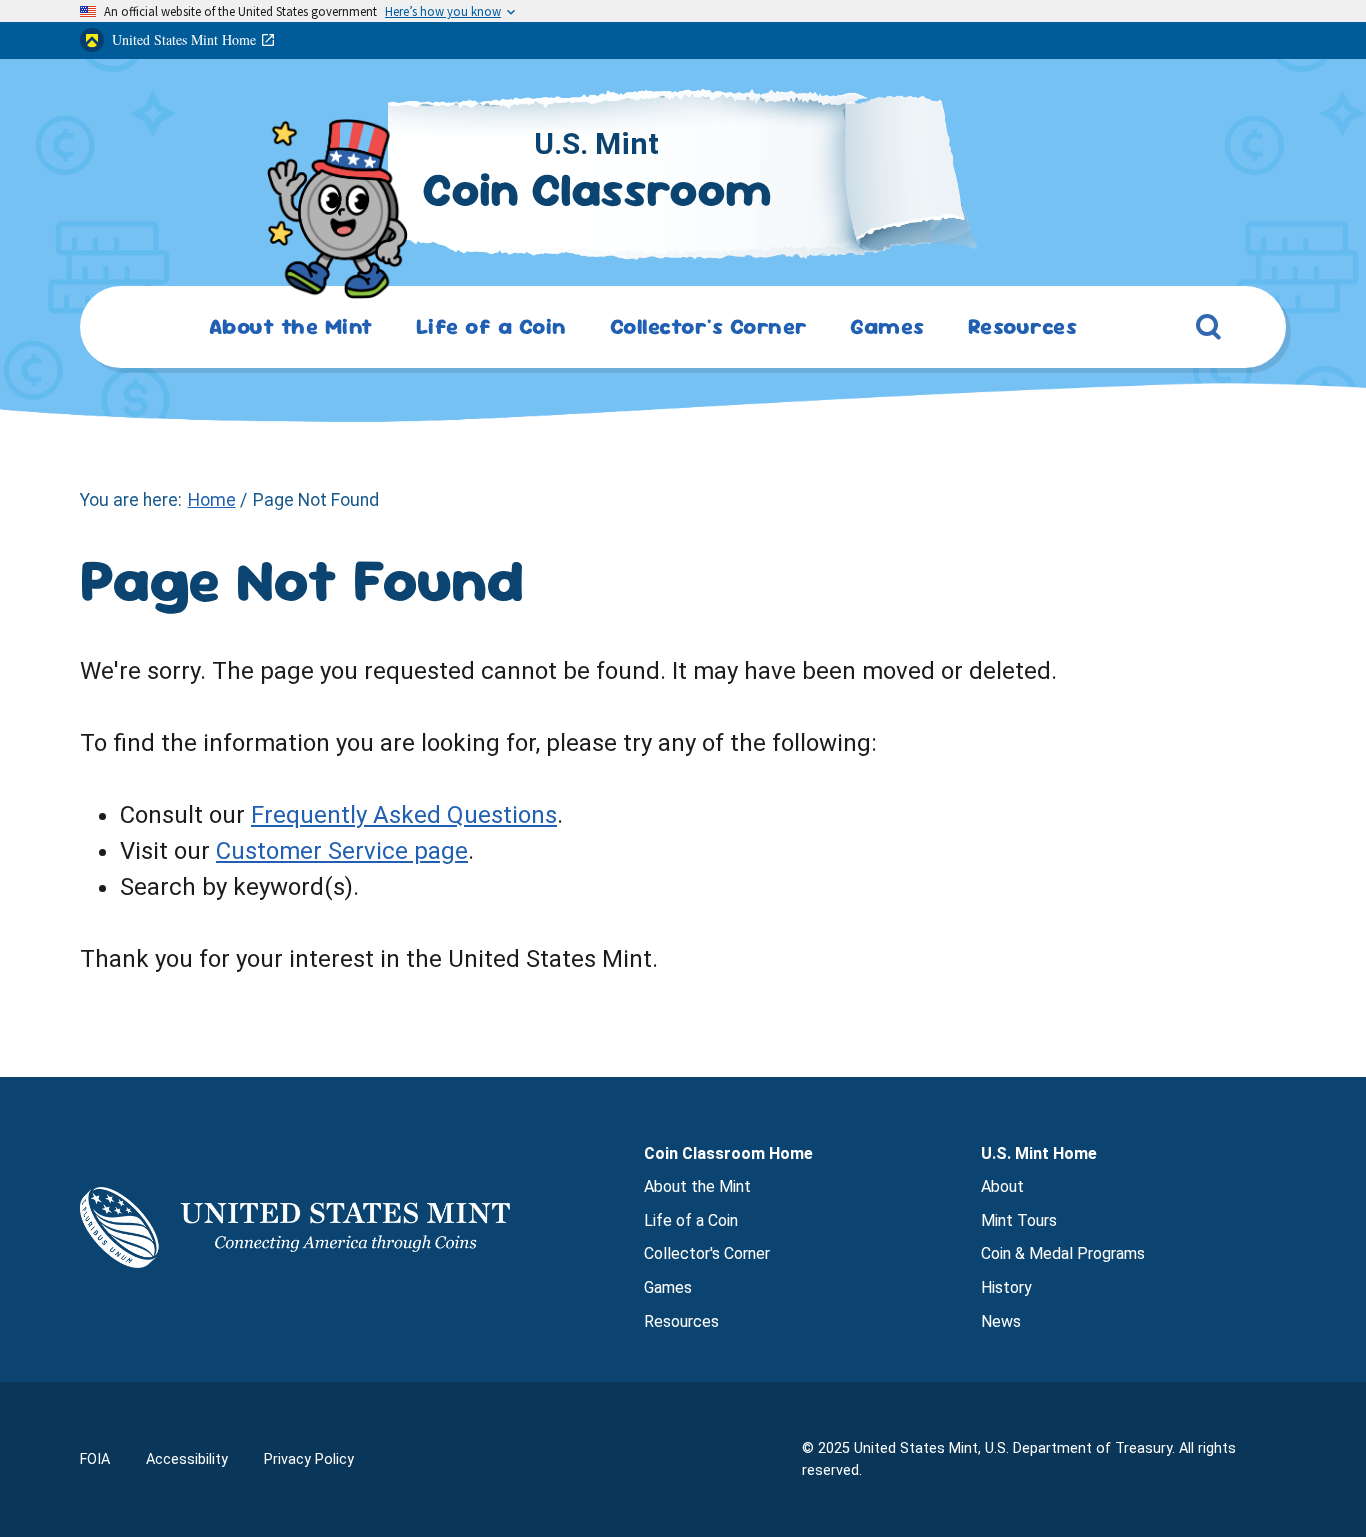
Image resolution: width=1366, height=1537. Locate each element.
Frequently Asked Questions (404, 815)
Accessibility (187, 1459)
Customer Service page (342, 851)
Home (212, 500)
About (1002, 1186)
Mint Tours (1019, 1220)
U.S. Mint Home (1039, 1153)
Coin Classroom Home (728, 1153)
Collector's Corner (707, 1253)
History (1006, 1287)
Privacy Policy (309, 1459)
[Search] (1209, 331)
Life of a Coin (691, 1220)
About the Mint (697, 1186)
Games (668, 1287)
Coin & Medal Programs (1063, 1253)
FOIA (95, 1459)
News (1001, 1321)
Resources (681, 1321)
